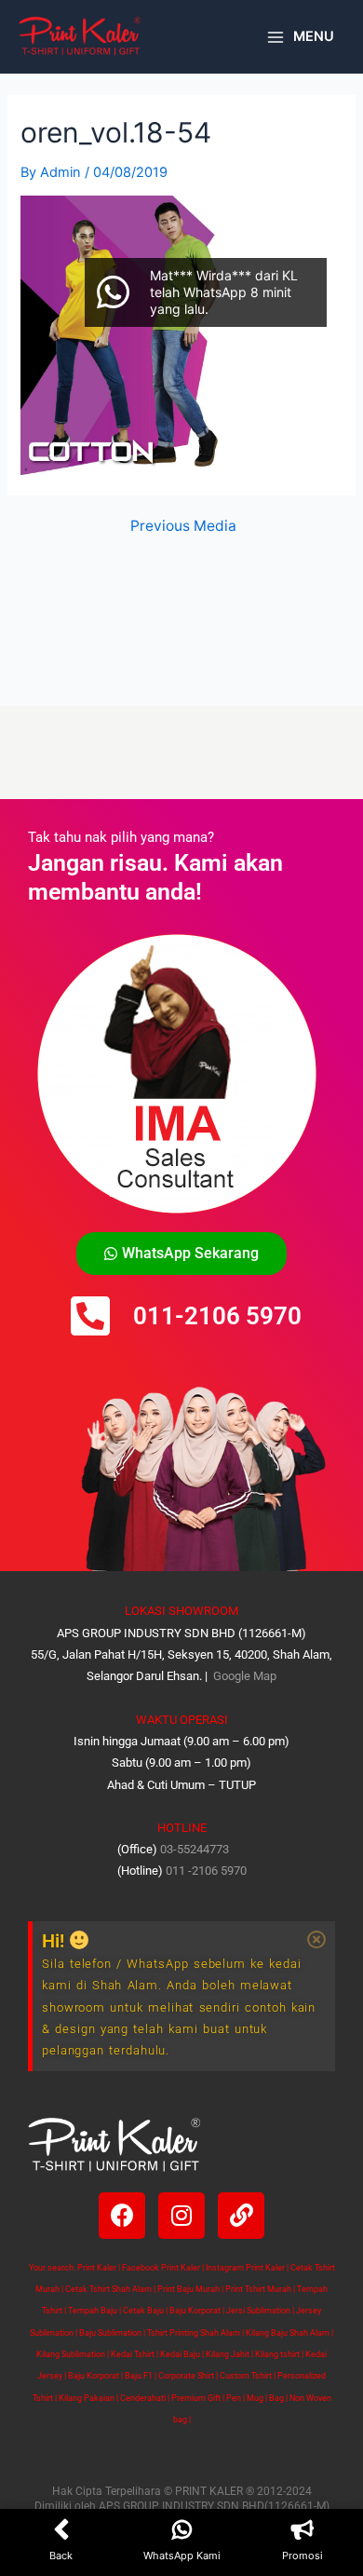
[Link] (241, 2216)
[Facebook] (122, 2216)
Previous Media (183, 526)
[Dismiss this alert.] (316, 1940)
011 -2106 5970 (206, 1871)
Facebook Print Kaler (161, 2268)
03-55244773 (195, 1849)
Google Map (243, 1676)
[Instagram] (181, 2216)
